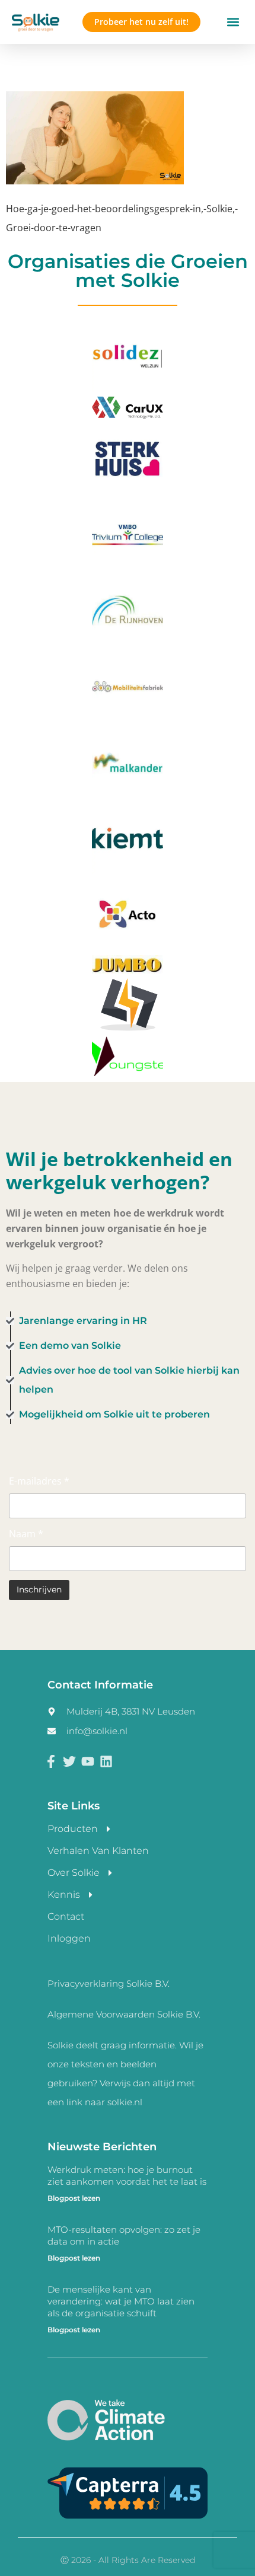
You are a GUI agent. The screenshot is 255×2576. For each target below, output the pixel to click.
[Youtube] (88, 1762)
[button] (233, 22)
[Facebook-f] (51, 1762)
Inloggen (69, 1938)
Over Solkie (74, 1873)
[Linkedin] (106, 1762)
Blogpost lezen (74, 2198)
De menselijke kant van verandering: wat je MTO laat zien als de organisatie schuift (121, 2301)
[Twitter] (70, 1762)
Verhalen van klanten (98, 1851)
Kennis (64, 1895)
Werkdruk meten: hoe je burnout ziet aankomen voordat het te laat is (127, 2176)
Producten (73, 1829)
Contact (66, 1916)
